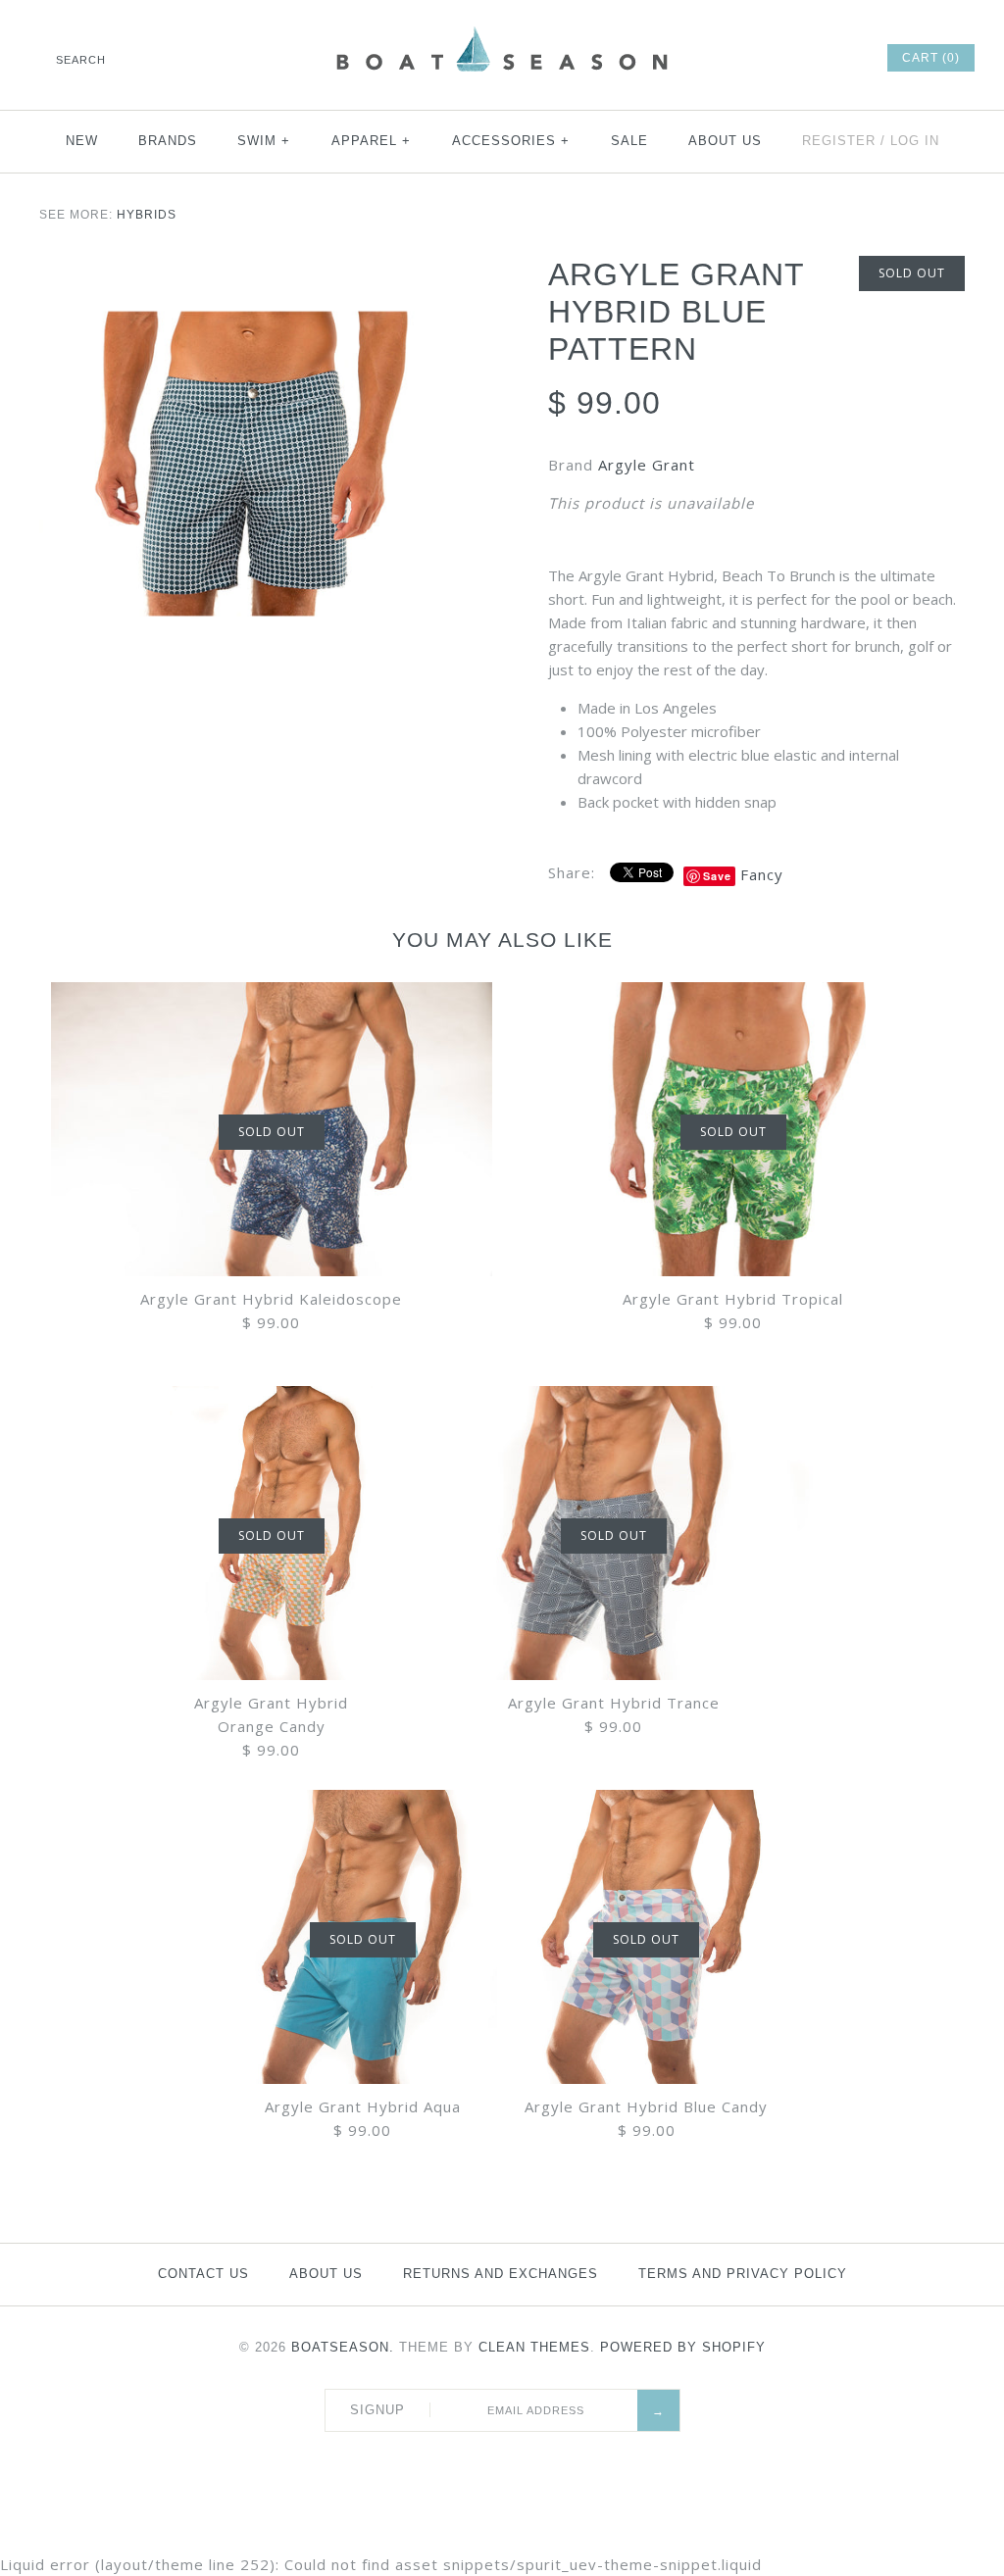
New (82, 141)
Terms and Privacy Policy (743, 2274)
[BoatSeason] (502, 29)
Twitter (736, 58)
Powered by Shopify (683, 2347)
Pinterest (763, 58)
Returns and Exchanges (501, 2274)
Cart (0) (931, 58)
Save (717, 876)
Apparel (372, 141)
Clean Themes (534, 2347)
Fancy (762, 874)
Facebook (710, 58)
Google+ (789, 58)
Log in (915, 141)
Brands (168, 141)
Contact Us (203, 2274)
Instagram (816, 58)
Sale (629, 141)
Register (839, 141)
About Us (725, 141)
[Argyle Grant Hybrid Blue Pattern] (248, 467)
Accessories (511, 141)
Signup (377, 2410)
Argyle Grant (647, 465)
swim (264, 141)
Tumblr (842, 58)
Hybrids (147, 215)
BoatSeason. (343, 2347)
